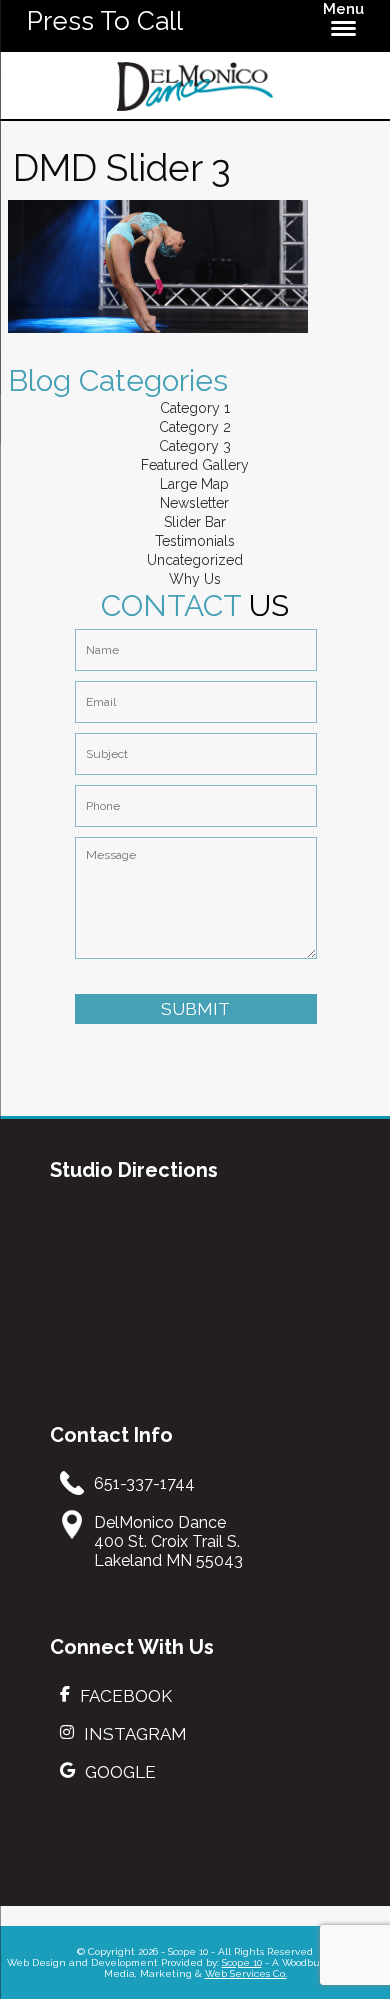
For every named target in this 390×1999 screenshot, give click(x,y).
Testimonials (195, 541)
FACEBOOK (126, 1696)
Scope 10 (242, 1962)
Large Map (194, 484)
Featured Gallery (195, 465)
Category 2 (195, 427)
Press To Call (105, 21)
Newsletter (194, 503)
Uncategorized (195, 560)
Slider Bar (195, 522)
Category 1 (195, 408)
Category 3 (195, 446)
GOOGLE (120, 1772)
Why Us (195, 579)
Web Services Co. (246, 1973)
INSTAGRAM (135, 1734)
